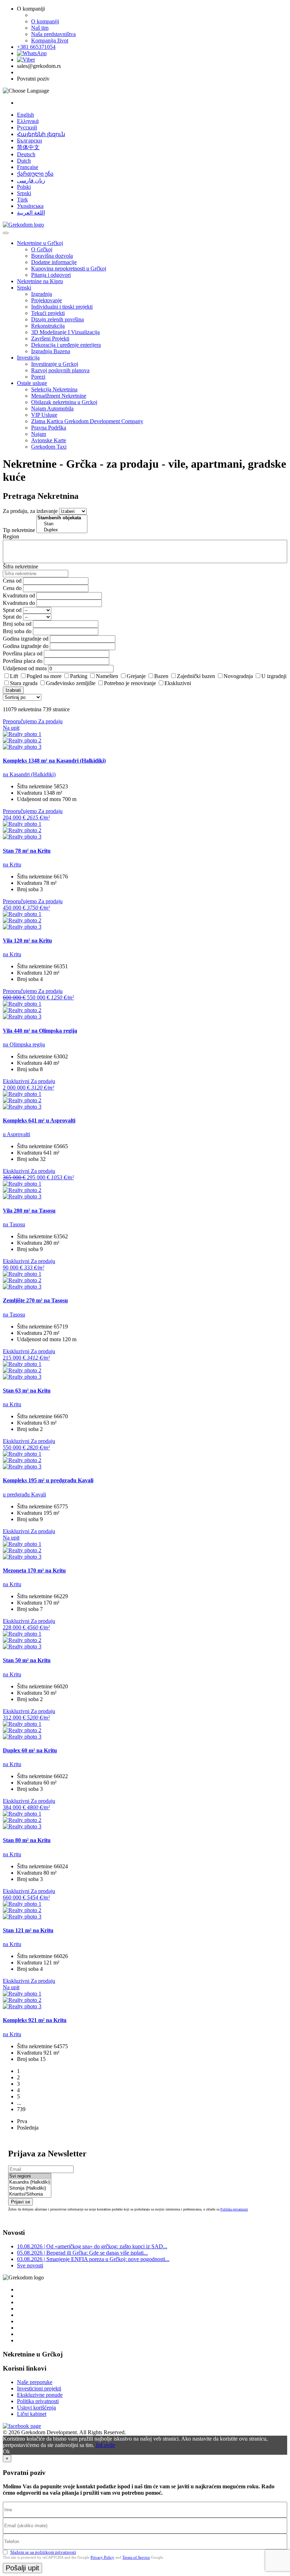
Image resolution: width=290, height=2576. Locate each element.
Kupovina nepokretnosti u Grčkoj (69, 268)
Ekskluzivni (178, 683)
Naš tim (40, 28)
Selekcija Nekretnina (54, 389)
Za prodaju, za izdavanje (30, 511)
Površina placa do (23, 661)
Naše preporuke (35, 2382)
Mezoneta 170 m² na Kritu (34, 1570)
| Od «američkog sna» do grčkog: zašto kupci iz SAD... (92, 2246)
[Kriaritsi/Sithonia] (30, 2194)
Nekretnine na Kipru (40, 281)
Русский (27, 127)
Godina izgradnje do (26, 646)
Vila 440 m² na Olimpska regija (40, 1031)
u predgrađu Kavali (24, 1494)
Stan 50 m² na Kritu (27, 1660)
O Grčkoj (42, 249)
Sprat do (12, 617)
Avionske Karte (49, 440)
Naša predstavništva (53, 34)
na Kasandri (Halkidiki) (29, 774)
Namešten (107, 676)
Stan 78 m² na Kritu (27, 851)
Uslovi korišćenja (36, 2408)
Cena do (12, 588)
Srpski (24, 193)
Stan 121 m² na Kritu (28, 1930)
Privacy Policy (102, 2557)
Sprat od (12, 610)
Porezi (38, 377)
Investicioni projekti (39, 2388)
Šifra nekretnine (21, 566)
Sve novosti (30, 2265)
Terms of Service (136, 2557)
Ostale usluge (32, 383)
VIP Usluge (44, 415)
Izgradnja (42, 294)
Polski (24, 187)
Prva (22, 2121)
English (25, 115)
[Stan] (62, 524)
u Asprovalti (16, 1134)
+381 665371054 (36, 47)
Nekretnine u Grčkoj (40, 243)
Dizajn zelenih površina (57, 319)
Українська (30, 206)
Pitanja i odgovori (51, 275)
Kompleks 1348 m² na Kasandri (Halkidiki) (54, 761)
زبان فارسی (31, 180)
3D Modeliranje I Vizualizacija (65, 332)
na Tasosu (14, 1224)
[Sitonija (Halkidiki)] (30, 2188)
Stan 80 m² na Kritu (27, 1840)
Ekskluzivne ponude (40, 2395)
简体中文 (28, 147)
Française (28, 167)
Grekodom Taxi (49, 447)
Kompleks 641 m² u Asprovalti (39, 1120)
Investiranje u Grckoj (55, 364)
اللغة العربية (31, 213)
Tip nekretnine (19, 530)
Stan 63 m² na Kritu (27, 1391)
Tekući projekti (48, 313)
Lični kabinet (32, 2414)
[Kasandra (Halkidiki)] (30, 2182)
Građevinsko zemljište (71, 683)
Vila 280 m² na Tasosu (29, 1211)
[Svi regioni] (30, 2176)
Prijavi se (21, 2202)
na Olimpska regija (24, 1044)
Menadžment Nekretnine (59, 396)
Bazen (161, 676)
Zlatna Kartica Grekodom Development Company (87, 421)
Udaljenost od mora (25, 668)
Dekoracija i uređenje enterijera (66, 345)
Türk (22, 200)
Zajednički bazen (196, 676)
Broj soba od (17, 624)
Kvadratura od (19, 595)
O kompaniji (45, 21)
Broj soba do (17, 631)
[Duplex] (62, 530)
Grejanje (136, 676)
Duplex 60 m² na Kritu (30, 1750)
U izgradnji (274, 676)
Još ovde (105, 2445)
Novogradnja (238, 676)
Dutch (24, 161)
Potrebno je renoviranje (130, 683)
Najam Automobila (52, 408)
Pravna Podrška (49, 428)
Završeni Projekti (50, 338)
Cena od (12, 581)
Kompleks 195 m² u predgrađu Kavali (48, 1480)
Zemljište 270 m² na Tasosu (35, 1300)
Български (30, 141)
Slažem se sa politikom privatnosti (43, 2552)
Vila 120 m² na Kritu (27, 941)
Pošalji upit (22, 2568)
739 (21, 2109)
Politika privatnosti (234, 2209)
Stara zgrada (24, 683)
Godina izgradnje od (26, 639)
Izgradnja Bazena (51, 351)
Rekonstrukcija (48, 326)
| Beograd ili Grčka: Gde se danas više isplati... (82, 2253)
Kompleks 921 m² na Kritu (35, 2020)
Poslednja (28, 2128)
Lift (14, 676)
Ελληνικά (28, 121)
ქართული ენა (35, 174)
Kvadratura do (19, 603)
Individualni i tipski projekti (62, 307)
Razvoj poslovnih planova (60, 370)
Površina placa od (23, 653)
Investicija (28, 358)
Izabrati (13, 690)
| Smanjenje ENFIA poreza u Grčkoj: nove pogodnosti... (93, 2259)
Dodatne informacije (54, 262)
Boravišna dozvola (52, 256)
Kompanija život (50, 40)
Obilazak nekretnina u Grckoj (64, 402)
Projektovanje (47, 300)
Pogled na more (44, 676)
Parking (79, 676)
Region (11, 536)
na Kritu (12, 864)
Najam (39, 434)
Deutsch (26, 154)
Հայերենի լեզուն (41, 134)
